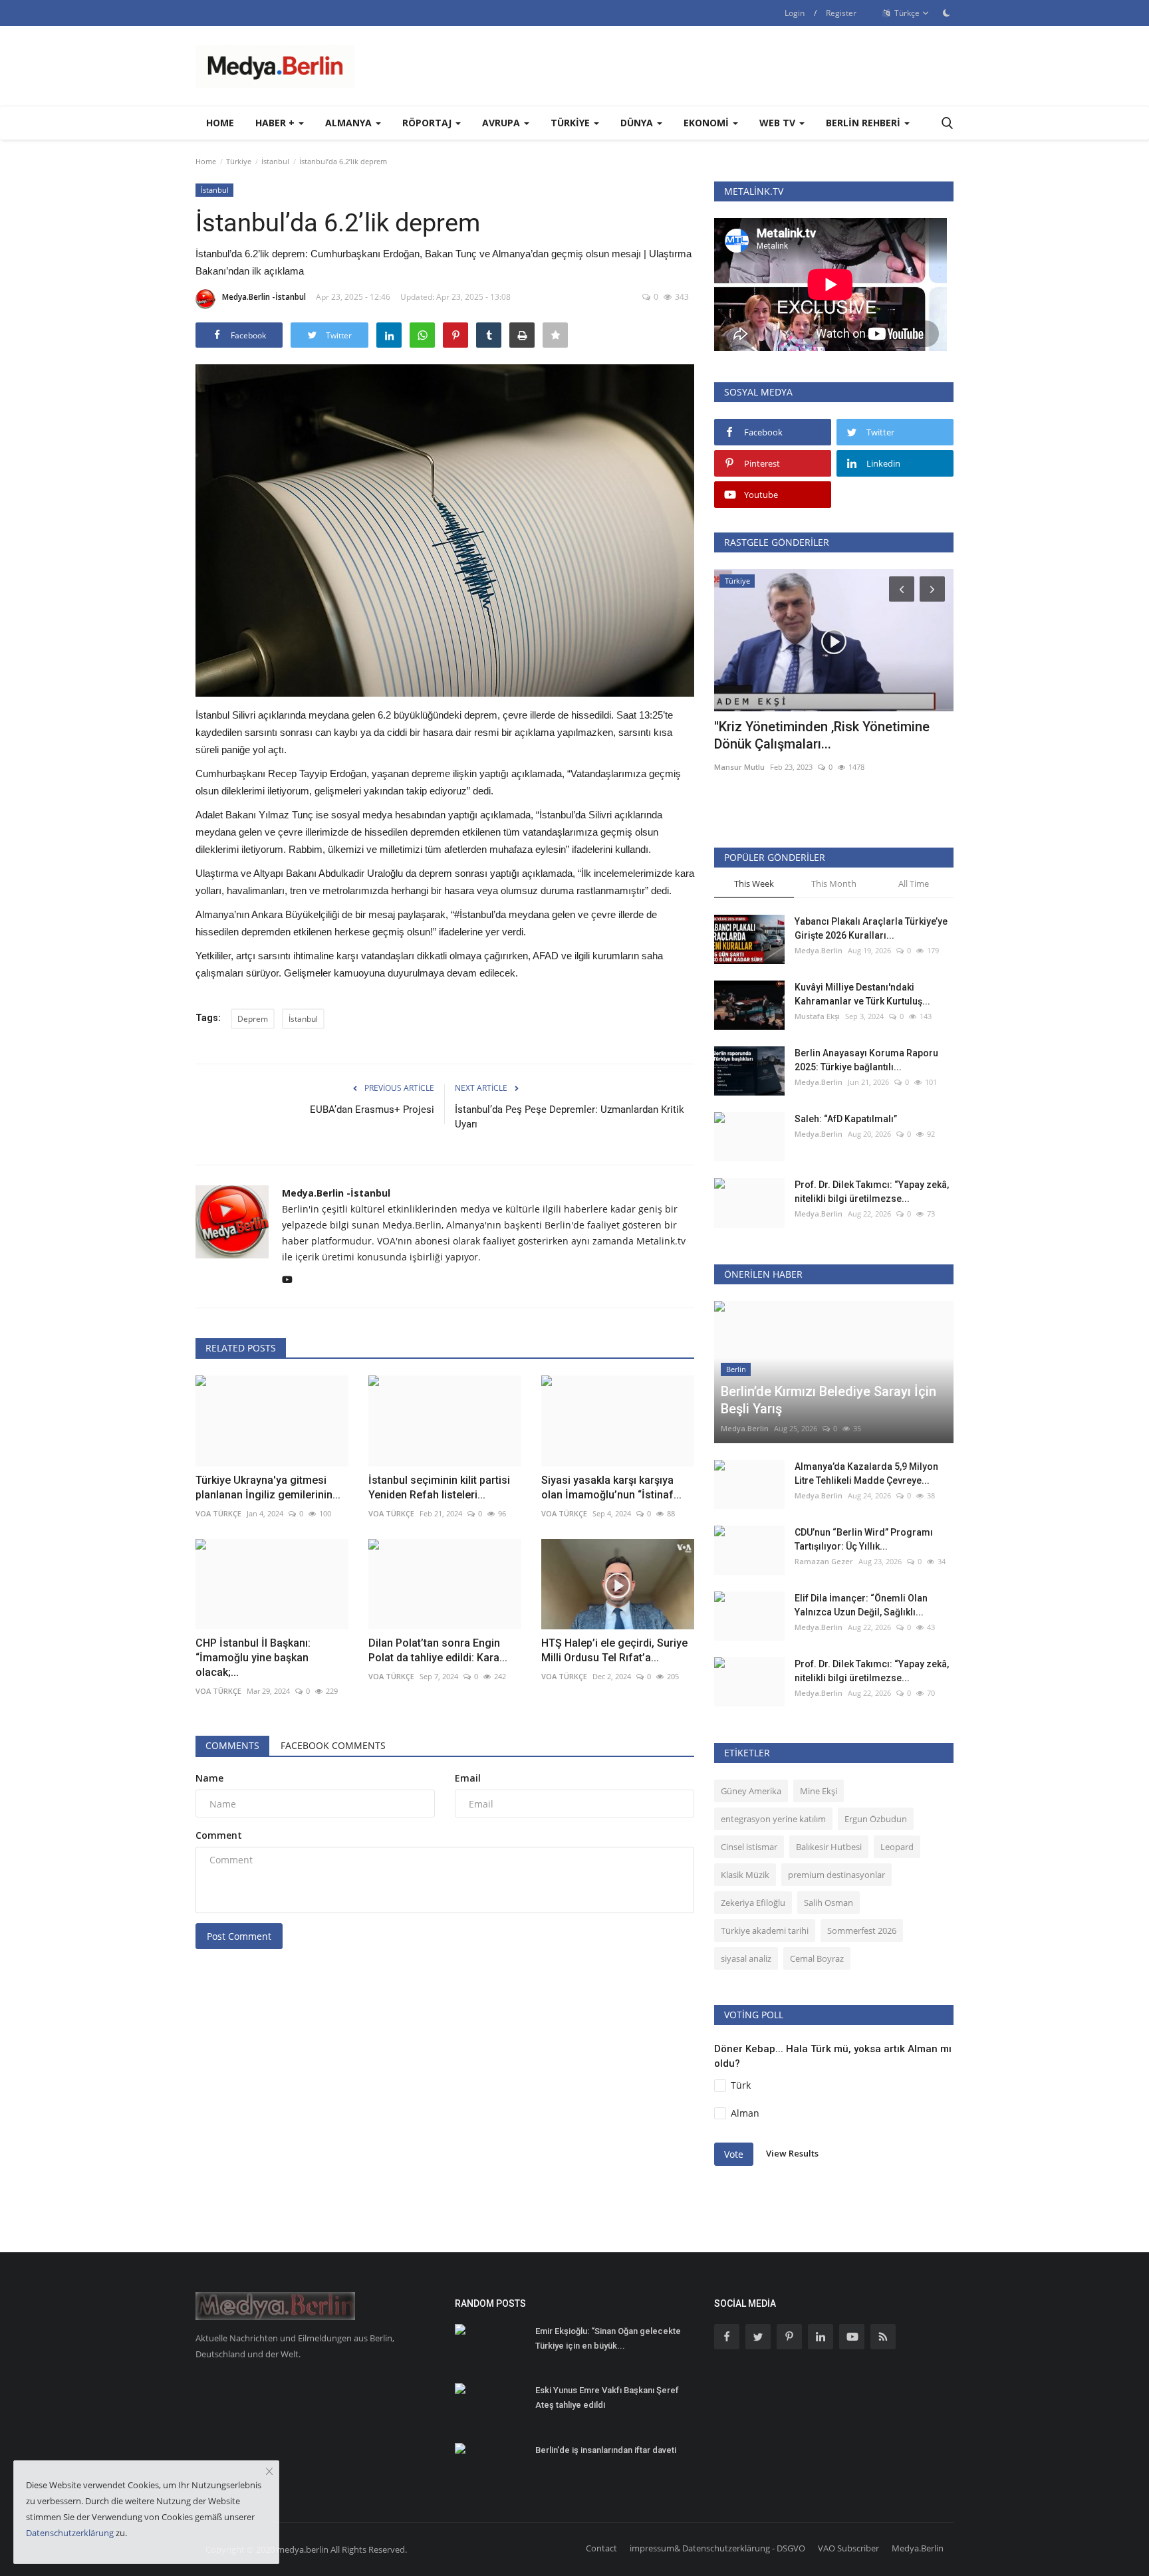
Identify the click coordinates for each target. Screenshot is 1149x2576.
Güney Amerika (751, 1791)
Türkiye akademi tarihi (765, 1931)
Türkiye (239, 161)
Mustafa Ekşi (817, 1016)
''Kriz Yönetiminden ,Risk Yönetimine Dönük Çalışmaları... (822, 735)
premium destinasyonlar (836, 1875)
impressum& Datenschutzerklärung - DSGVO (717, 2548)
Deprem (253, 1019)
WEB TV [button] (779, 123)
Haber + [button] (276, 123)
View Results (792, 2153)
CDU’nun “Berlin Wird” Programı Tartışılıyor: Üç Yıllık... (864, 1539)
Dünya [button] (638, 123)
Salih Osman (829, 1903)
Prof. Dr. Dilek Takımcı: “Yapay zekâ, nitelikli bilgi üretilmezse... (872, 1192)
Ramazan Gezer (824, 1561)
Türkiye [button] (572, 123)
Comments (232, 1745)
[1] (946, 13)
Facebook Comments (333, 1745)
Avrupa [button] (502, 123)
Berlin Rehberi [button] (864, 123)
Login (795, 13)
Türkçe (906, 13)
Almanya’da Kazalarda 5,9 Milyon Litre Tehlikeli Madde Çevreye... (866, 1473)
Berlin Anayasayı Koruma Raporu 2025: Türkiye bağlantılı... (866, 1060)
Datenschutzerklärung (70, 2533)
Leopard (897, 1847)
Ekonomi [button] (707, 123)
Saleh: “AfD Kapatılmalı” (846, 1119)
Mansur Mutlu (739, 767)
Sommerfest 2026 (862, 1931)
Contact (601, 2548)
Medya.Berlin (819, 950)
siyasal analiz (746, 1958)
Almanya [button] (350, 123)
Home (220, 123)
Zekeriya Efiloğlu (753, 1903)
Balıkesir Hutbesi (829, 1847)
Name (209, 1778)
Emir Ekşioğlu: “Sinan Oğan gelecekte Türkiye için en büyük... (608, 2338)
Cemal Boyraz (817, 1958)
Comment (219, 1835)
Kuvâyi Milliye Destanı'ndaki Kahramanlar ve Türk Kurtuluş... (862, 994)
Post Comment (239, 1936)
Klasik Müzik (745, 1875)
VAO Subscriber (848, 2548)
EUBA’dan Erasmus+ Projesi (372, 1110)
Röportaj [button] (428, 123)
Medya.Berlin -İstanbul (264, 297)
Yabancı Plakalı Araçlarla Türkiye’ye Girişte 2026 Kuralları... (871, 928)
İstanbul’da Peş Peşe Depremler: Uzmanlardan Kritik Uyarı (570, 1117)
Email (468, 1778)
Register (841, 13)
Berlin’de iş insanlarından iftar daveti (606, 2450)
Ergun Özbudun (876, 1819)
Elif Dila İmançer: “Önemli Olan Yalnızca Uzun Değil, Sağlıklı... (861, 1605)
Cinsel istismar (749, 1847)
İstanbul (275, 161)
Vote (734, 2154)
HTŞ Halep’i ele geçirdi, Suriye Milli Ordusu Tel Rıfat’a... (614, 1650)
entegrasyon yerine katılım (773, 1819)
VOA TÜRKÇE (564, 1676)
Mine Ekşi (819, 1791)
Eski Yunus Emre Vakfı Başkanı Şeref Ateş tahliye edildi (607, 2398)
